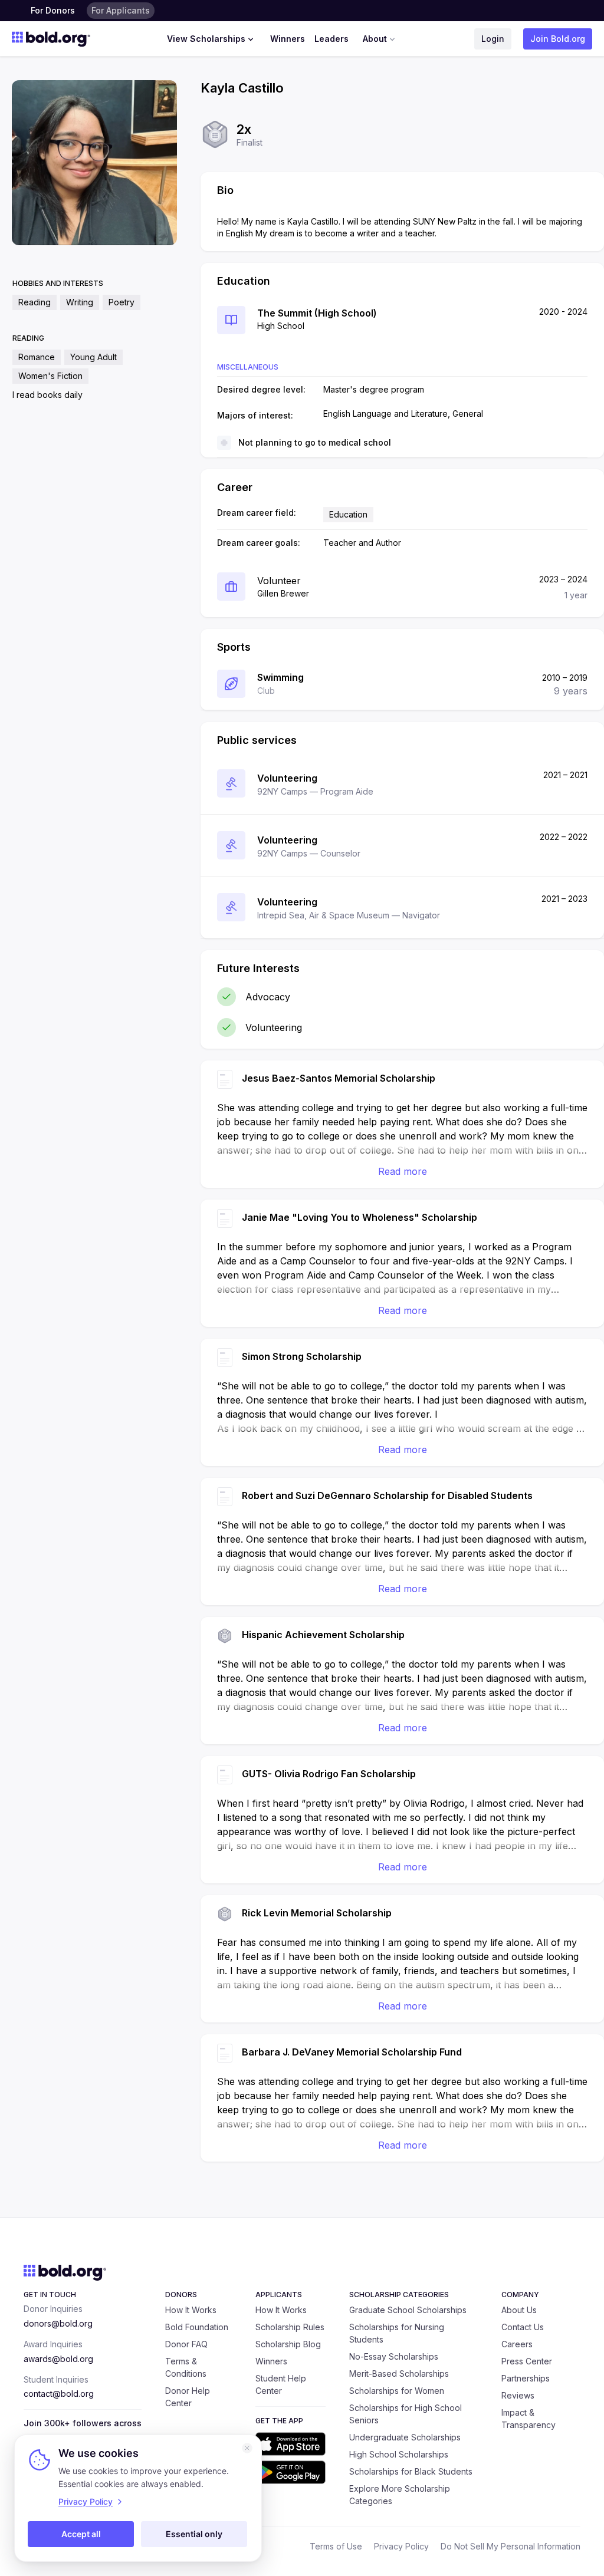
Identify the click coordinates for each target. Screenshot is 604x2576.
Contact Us (523, 2327)
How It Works (191, 2310)
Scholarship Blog (288, 2344)
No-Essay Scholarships (394, 2356)
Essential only (194, 2534)
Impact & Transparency (528, 2419)
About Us (519, 2310)
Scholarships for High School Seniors (406, 2414)
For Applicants (121, 10)
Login (493, 39)
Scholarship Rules (290, 2327)
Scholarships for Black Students (411, 2471)
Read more (403, 1171)
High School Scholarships (399, 2454)
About (375, 39)
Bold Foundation (197, 2327)
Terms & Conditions (186, 2367)
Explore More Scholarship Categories (400, 2495)
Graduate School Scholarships (408, 2310)
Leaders (331, 39)
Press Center (527, 2361)
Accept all (81, 2534)
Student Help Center (281, 2384)
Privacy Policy (401, 2546)
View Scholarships (206, 39)
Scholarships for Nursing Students (397, 2333)
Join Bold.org (558, 39)
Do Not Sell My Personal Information (511, 2546)
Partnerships (526, 2378)
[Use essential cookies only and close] (247, 2448)
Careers (517, 2344)
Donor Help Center (188, 2397)
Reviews (518, 2395)
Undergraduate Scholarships (405, 2437)
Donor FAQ (186, 2344)
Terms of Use (336, 2546)
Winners (288, 39)
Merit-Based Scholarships (399, 2374)
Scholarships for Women (397, 2391)
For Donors (53, 10)
